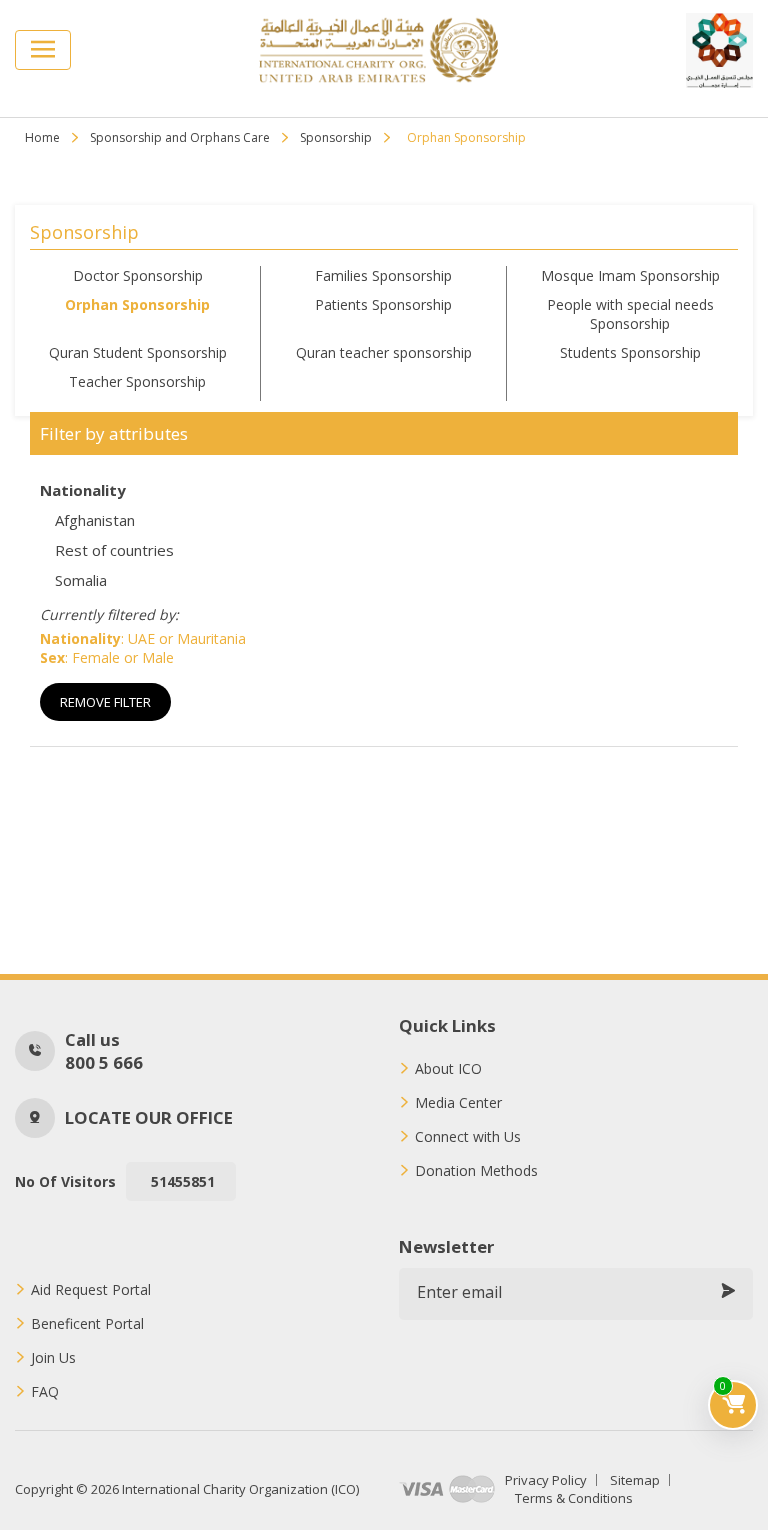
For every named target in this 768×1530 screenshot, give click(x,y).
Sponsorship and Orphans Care (180, 137)
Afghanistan (95, 520)
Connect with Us (468, 1137)
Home (42, 137)
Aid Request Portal (91, 1290)
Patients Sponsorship (383, 304)
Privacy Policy (546, 1480)
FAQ (45, 1392)
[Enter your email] (728, 1292)
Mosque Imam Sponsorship (630, 275)
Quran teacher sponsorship (384, 352)
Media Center (458, 1103)
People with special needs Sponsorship (630, 314)
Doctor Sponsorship (138, 275)
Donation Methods (476, 1171)
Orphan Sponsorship (137, 304)
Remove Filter (105, 702)
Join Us (53, 1358)
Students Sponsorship (630, 352)
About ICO (448, 1069)
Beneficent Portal (87, 1324)
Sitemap (635, 1480)
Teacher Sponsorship (137, 381)
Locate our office (149, 1117)
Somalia (81, 580)
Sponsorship (336, 137)
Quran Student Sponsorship (138, 352)
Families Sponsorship (383, 275)
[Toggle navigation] (43, 50)
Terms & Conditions (574, 1498)
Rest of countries (114, 550)
